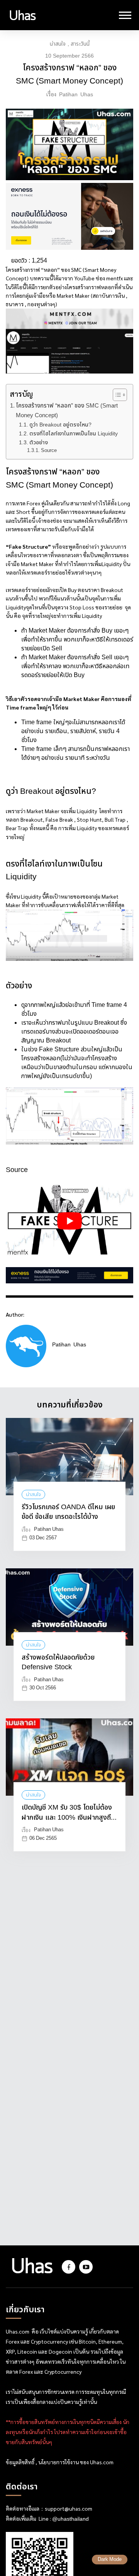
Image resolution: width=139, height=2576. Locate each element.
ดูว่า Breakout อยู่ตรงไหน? (60, 425)
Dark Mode (110, 2560)
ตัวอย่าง (39, 443)
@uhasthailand (70, 2519)
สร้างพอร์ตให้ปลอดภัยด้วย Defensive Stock (58, 1663)
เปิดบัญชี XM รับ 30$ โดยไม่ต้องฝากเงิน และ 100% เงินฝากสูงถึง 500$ (68, 1813)
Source (49, 451)
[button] (116, 395)
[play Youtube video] (69, 1221)
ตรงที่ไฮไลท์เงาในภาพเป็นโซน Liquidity (74, 434)
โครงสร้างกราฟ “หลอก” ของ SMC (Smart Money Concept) (67, 411)
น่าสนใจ (58, 44)
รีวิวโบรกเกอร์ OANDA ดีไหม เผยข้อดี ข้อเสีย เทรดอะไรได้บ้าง (68, 1512)
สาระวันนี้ (80, 44)
